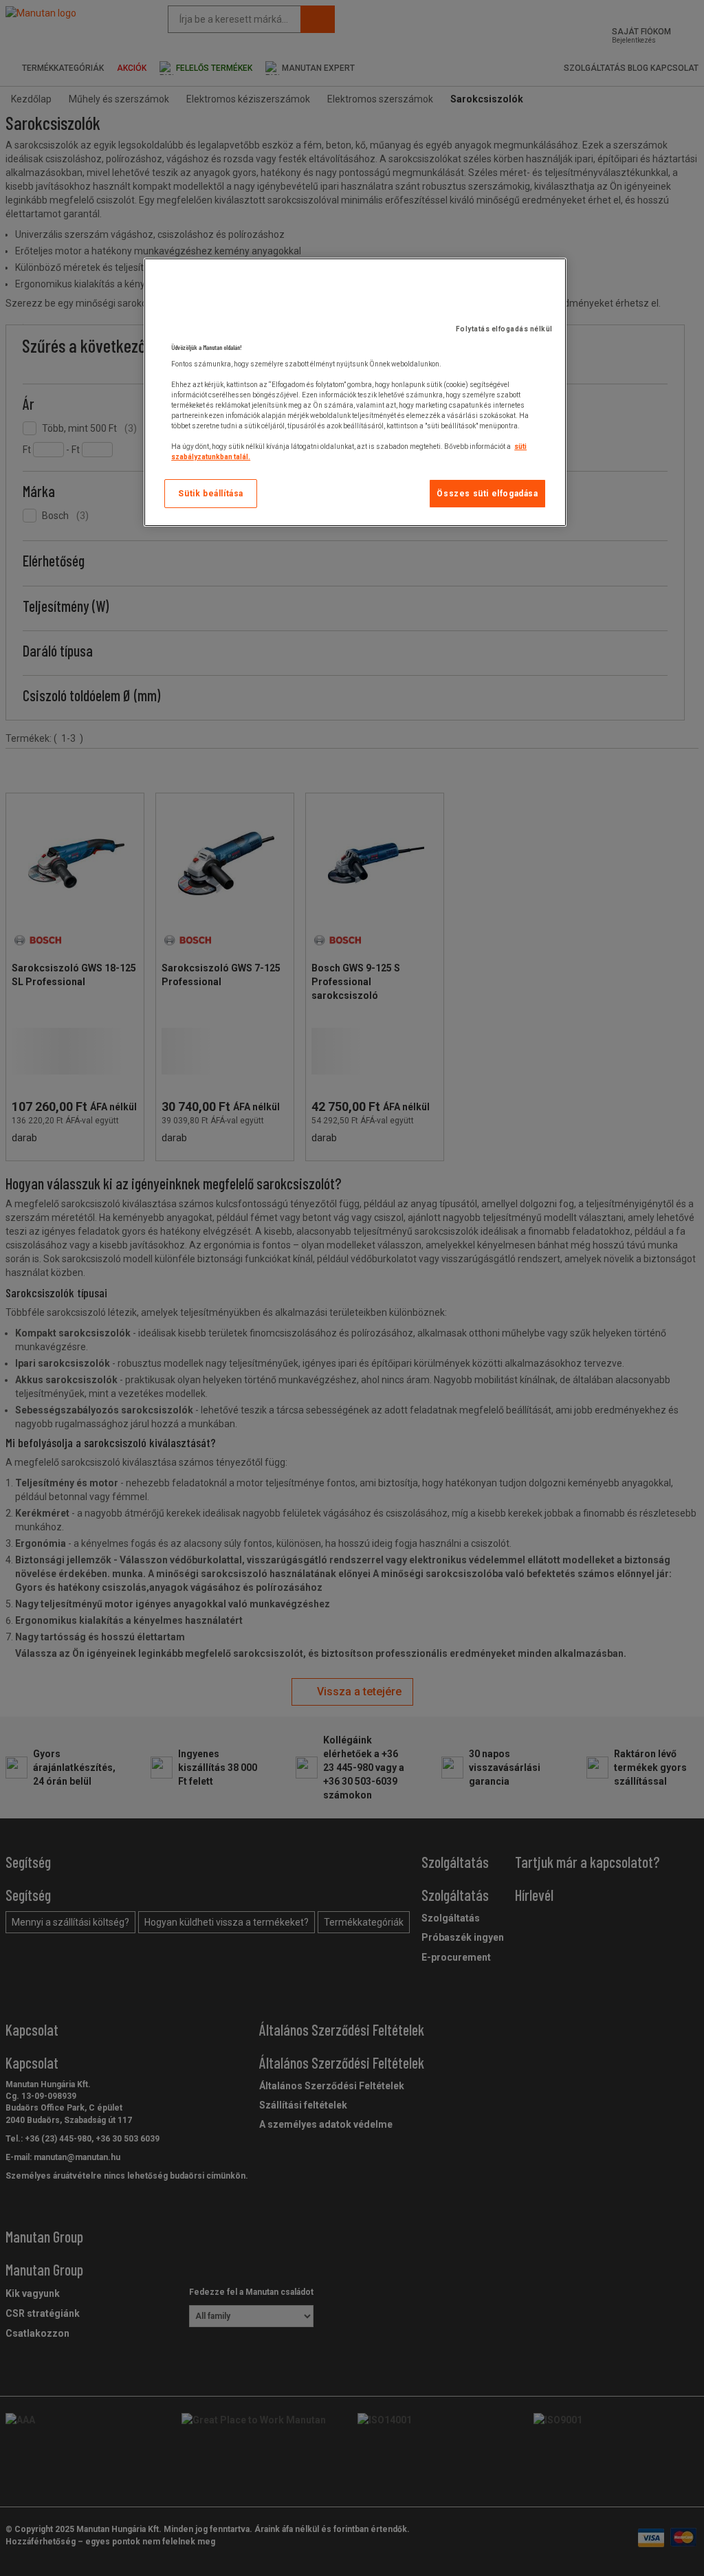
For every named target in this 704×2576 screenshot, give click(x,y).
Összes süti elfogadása (487, 494)
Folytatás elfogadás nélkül (504, 329)
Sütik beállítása (211, 494)
